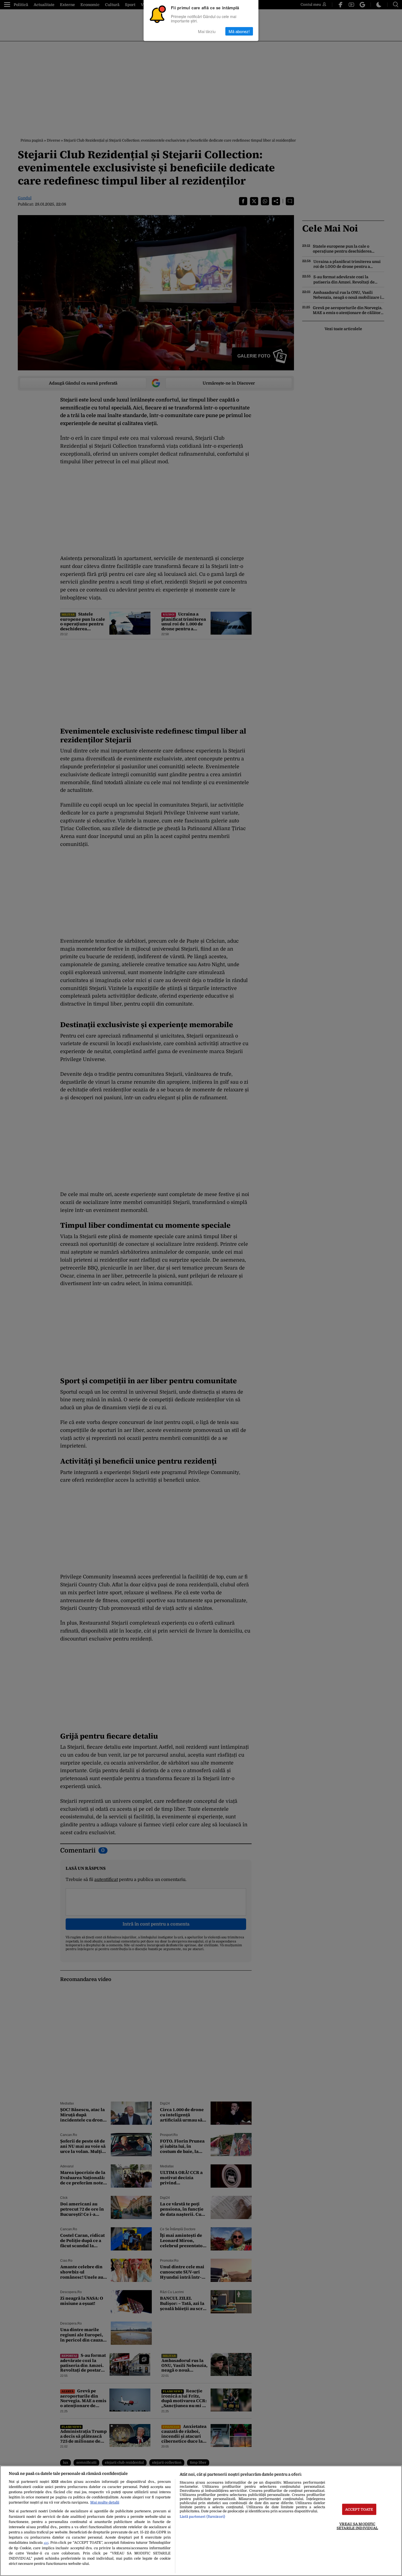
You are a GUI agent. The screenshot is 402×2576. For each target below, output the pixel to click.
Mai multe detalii (105, 2502)
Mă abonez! (239, 31)
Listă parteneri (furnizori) (202, 2517)
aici (46, 2543)
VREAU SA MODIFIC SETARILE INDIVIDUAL (357, 2526)
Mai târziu (207, 31)
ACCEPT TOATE (359, 2509)
